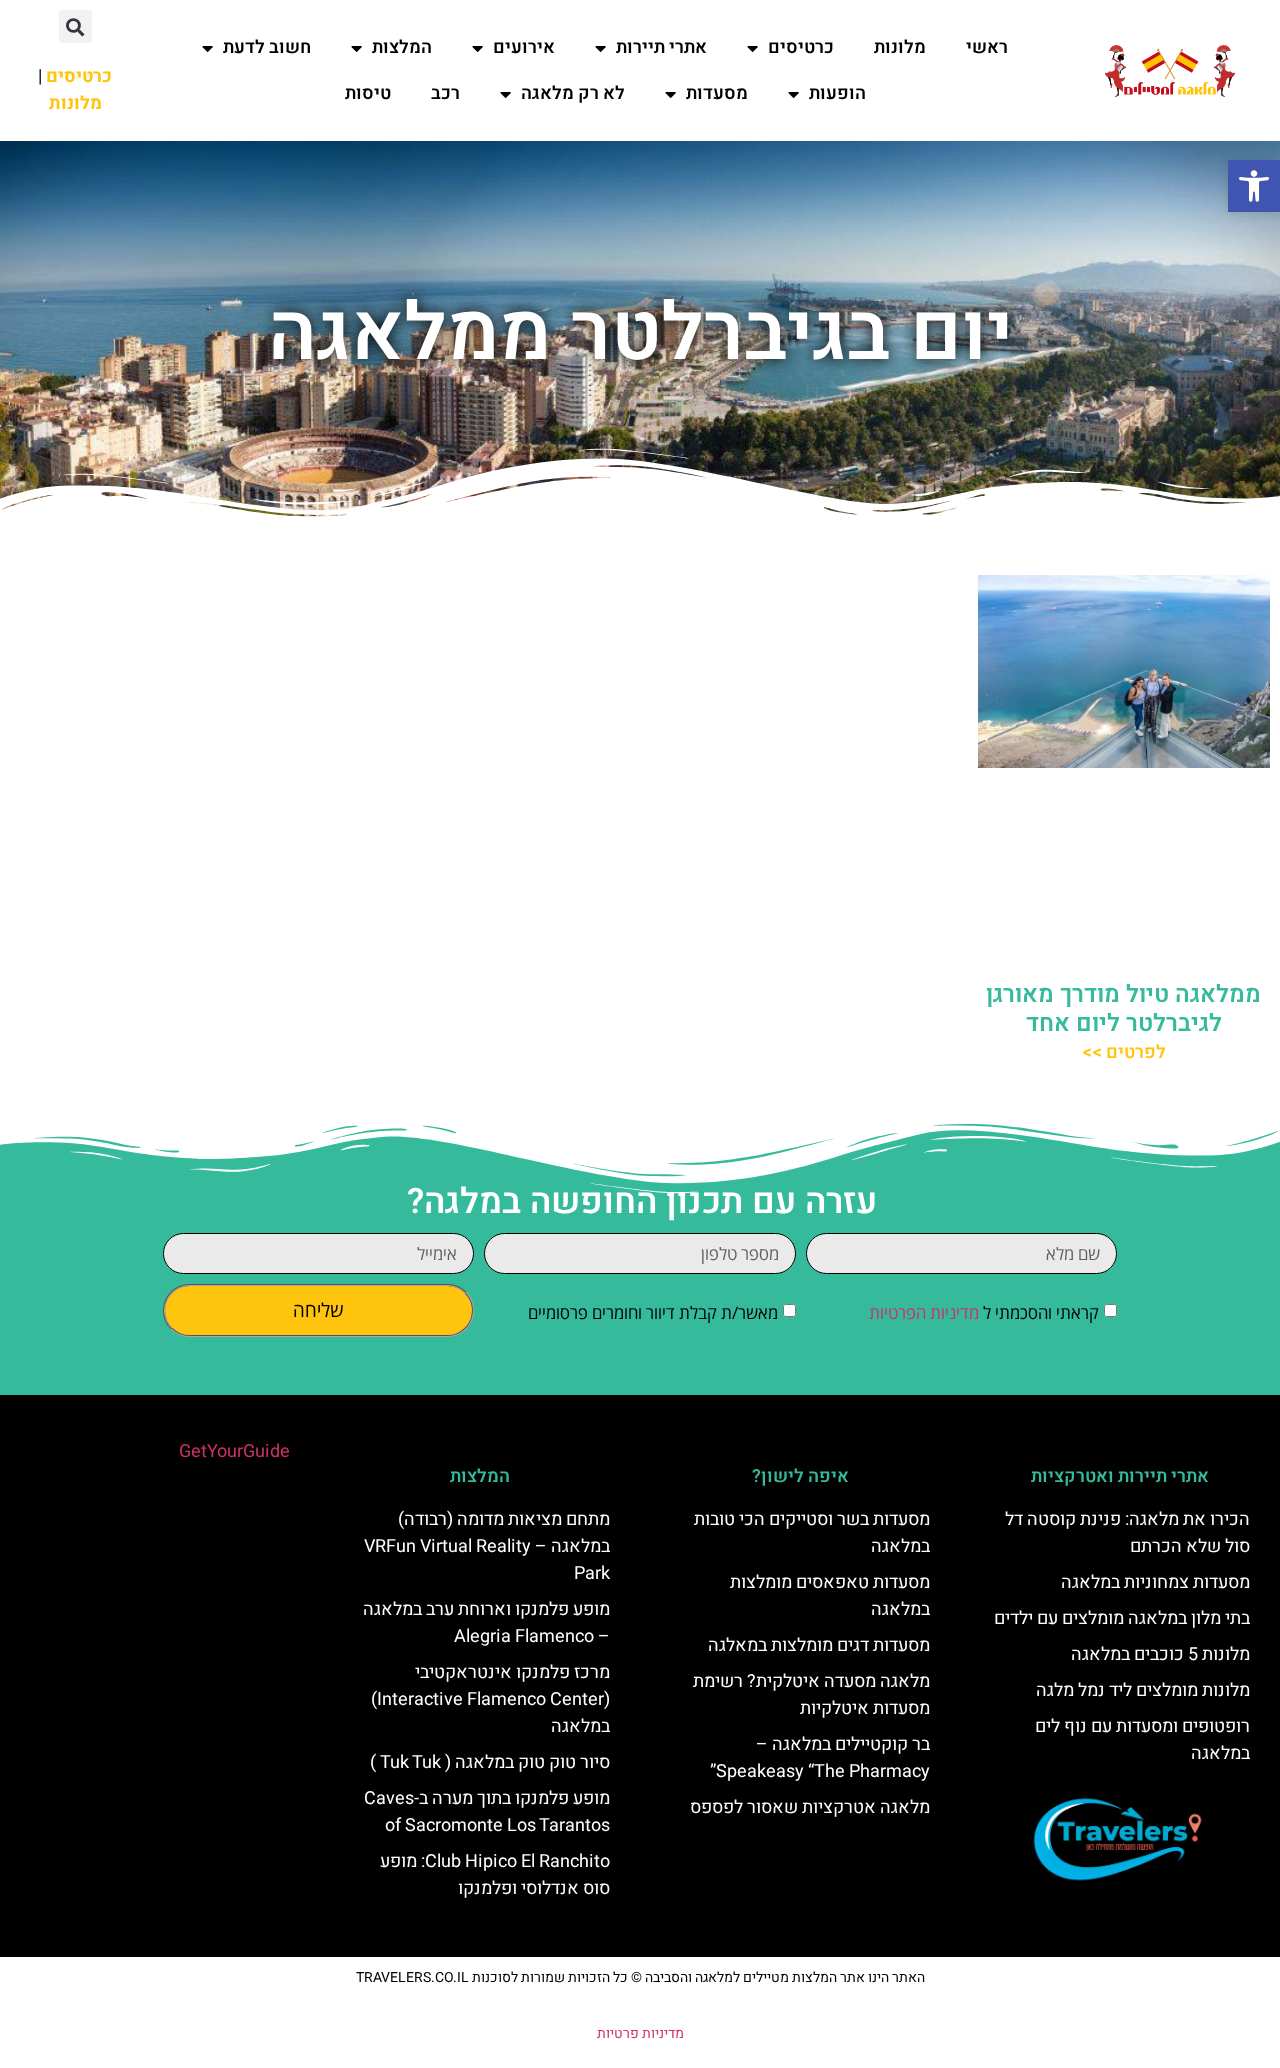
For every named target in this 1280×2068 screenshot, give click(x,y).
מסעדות (717, 93)
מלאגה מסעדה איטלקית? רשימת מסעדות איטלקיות (811, 1695)
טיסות (368, 93)
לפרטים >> (1124, 1052)
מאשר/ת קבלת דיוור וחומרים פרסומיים (653, 1312)
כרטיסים (801, 47)
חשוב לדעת (267, 47)
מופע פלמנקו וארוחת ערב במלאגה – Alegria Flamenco (486, 1623)
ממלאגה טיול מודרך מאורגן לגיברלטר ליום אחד (1123, 1009)
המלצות (402, 47)
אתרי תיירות (661, 47)
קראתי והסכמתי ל (984, 1312)
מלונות (900, 47)
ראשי (987, 47)
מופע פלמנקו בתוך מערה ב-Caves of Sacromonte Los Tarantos (487, 1812)
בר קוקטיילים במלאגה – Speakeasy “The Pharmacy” (820, 1758)
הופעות (837, 93)
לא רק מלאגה (573, 93)
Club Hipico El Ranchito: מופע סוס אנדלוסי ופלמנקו (495, 1875)
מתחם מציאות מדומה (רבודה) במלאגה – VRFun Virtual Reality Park (487, 1546)
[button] (1254, 186)
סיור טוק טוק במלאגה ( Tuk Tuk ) (490, 1762)
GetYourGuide (234, 1451)
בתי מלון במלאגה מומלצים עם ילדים (1122, 1618)
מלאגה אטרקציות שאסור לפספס (810, 1807)
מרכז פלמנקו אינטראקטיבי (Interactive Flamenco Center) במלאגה (490, 1699)
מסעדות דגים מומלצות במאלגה (819, 1645)
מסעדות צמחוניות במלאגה (1155, 1582)
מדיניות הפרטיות (924, 1312)
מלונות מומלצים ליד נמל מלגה (1143, 1690)
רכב (445, 93)
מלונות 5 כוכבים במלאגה (1160, 1654)
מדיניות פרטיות (640, 2033)
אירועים (524, 47)
